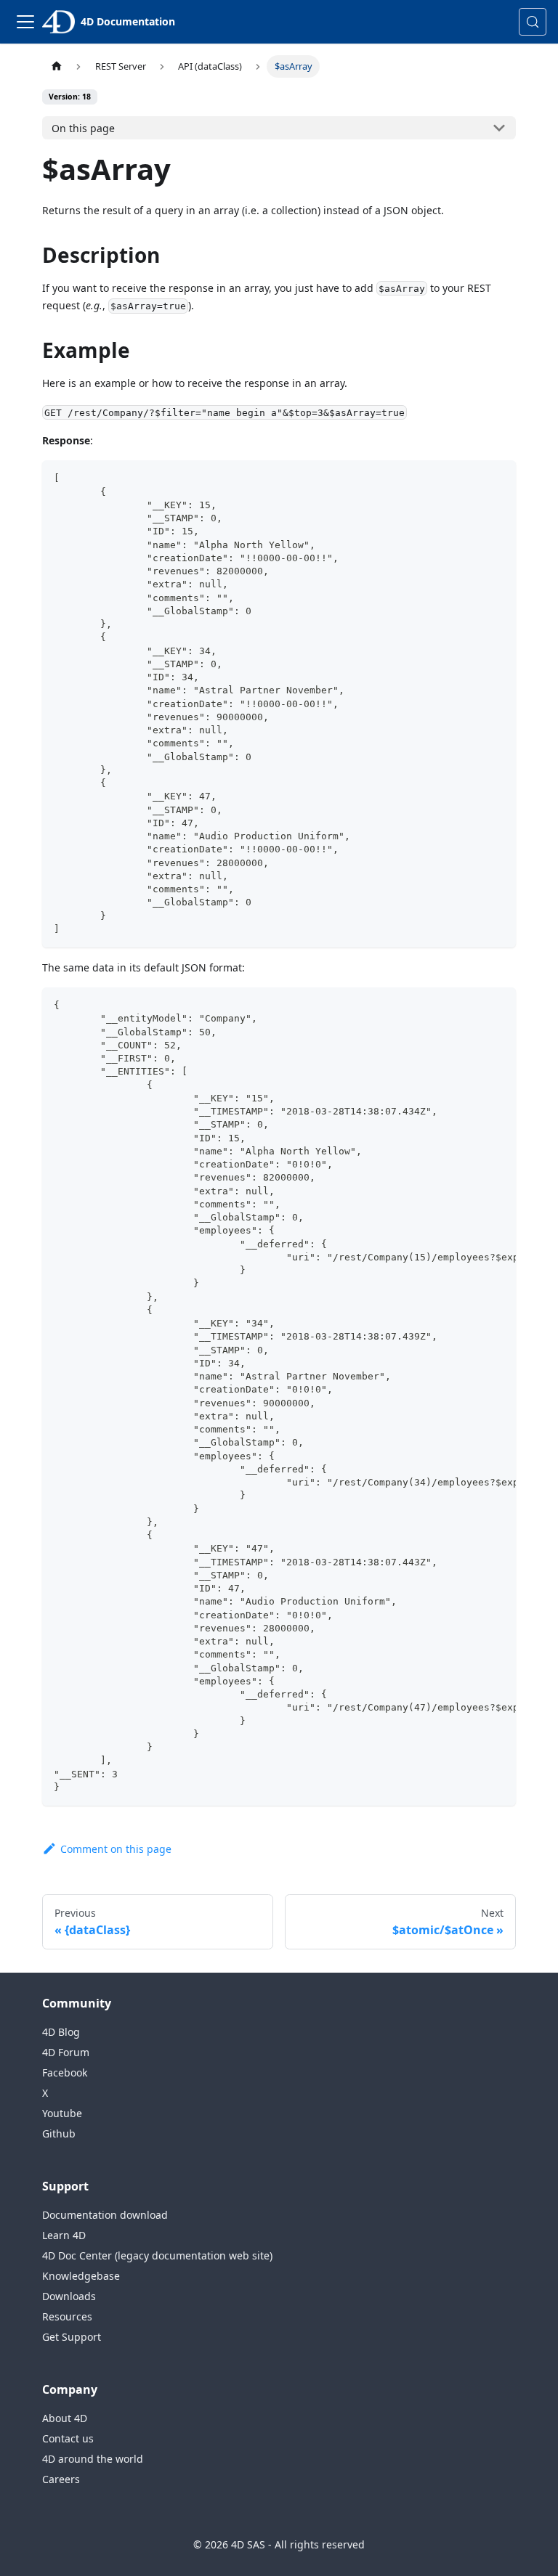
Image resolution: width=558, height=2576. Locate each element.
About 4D (65, 2418)
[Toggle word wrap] (472, 1006)
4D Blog (61, 2032)
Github (59, 2133)
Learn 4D (64, 2235)
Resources (67, 2316)
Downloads (69, 2296)
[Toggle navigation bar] (25, 22)
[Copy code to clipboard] (498, 478)
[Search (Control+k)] (533, 22)
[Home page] (56, 66)
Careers (61, 2479)
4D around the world (93, 2459)
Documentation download (105, 2215)
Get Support (72, 2337)
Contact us (68, 2438)
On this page (83, 128)
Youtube (62, 2113)
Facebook (65, 2072)
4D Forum (66, 2052)
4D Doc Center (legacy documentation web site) (157, 2255)
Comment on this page (116, 1849)
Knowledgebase (81, 2276)
